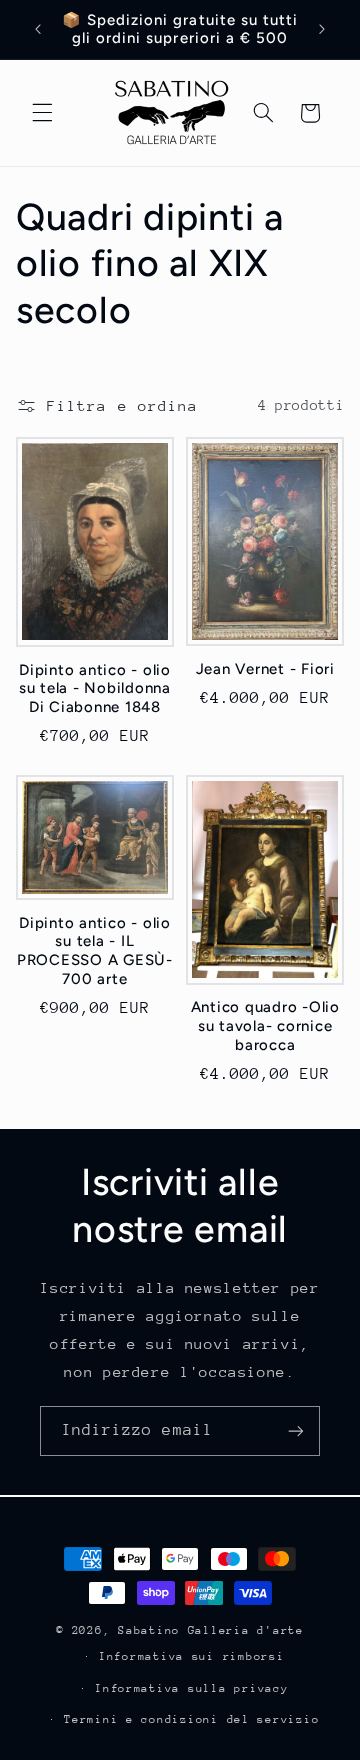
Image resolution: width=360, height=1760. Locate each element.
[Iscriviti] (296, 1430)
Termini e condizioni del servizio (191, 1719)
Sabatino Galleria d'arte (211, 1630)
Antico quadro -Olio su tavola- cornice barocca (265, 1026)
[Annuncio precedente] (38, 29)
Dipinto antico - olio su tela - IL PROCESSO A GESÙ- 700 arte (95, 951)
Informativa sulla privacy (191, 1688)
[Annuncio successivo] (322, 29)
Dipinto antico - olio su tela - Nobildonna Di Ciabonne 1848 (95, 689)
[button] (42, 113)
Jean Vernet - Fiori (265, 669)
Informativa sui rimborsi (192, 1656)
